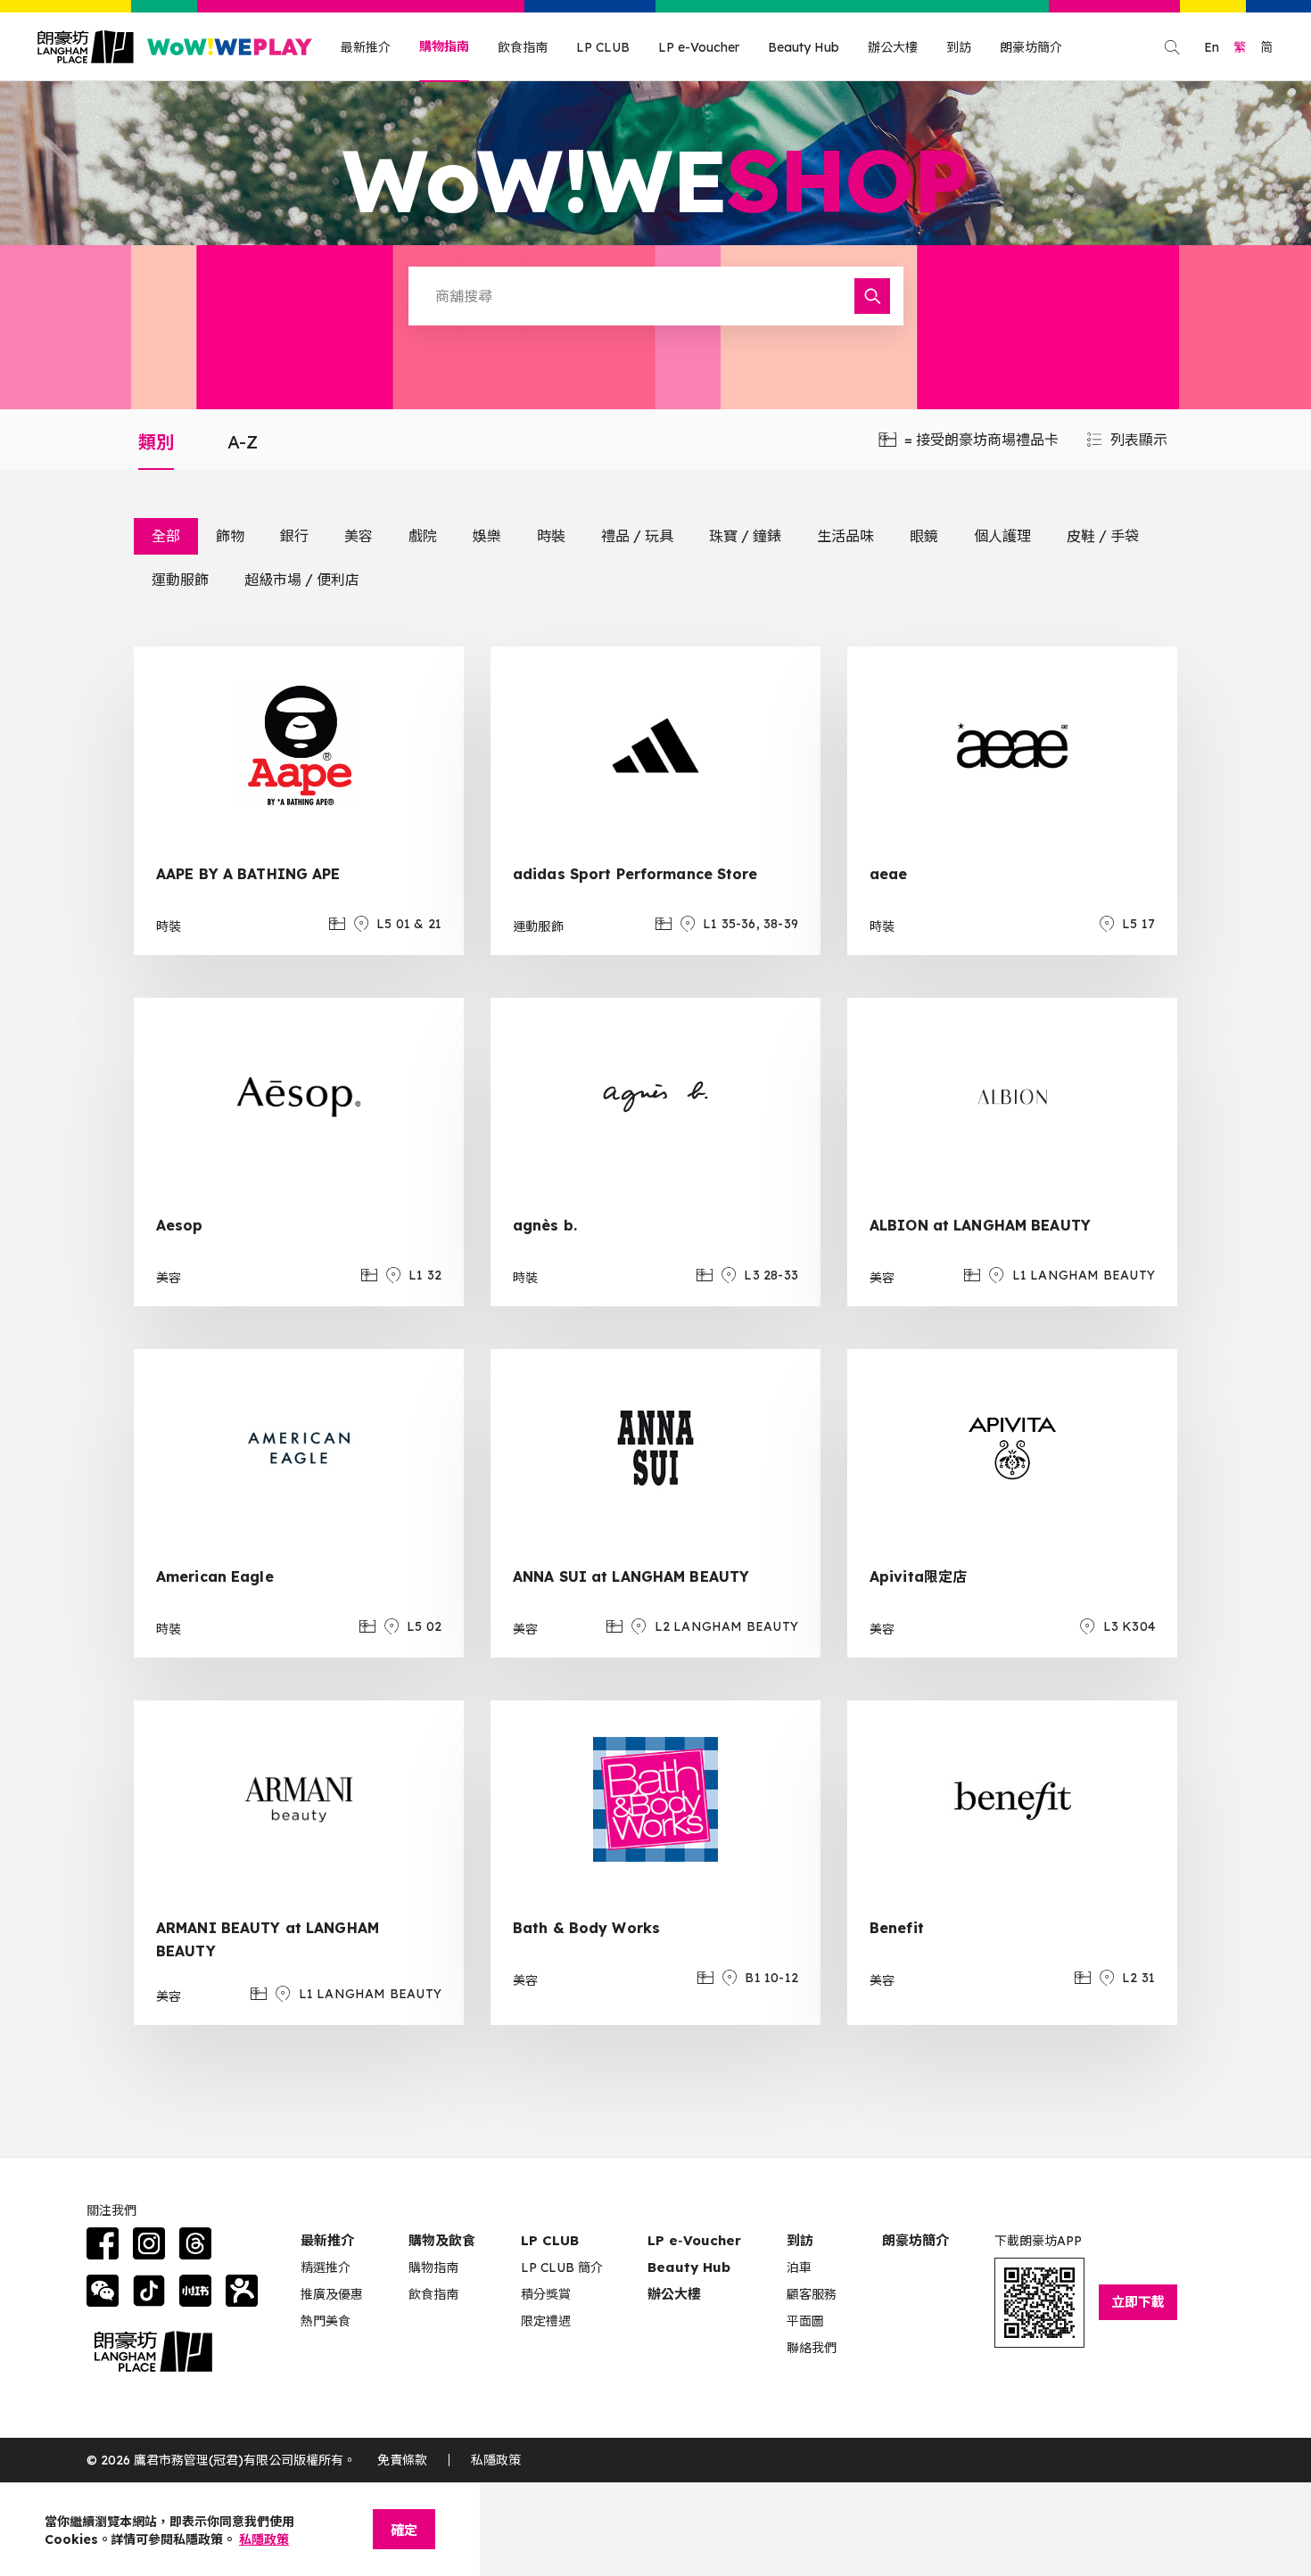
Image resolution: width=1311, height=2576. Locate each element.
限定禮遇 (546, 2321)
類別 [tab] (156, 442)
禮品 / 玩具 (637, 536)
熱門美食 (326, 2321)
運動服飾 (180, 580)
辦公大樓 (893, 47)
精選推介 (326, 2267)
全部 (166, 536)
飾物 (230, 536)
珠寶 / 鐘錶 (745, 536)
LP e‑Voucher (694, 2240)
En (1212, 47)
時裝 (551, 536)
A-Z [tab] (243, 442)
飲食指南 (523, 47)
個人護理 (1002, 536)
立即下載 (1138, 2302)
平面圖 (805, 2321)
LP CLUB (603, 47)
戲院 (423, 536)
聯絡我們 (812, 2348)
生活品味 (845, 536)
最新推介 (366, 47)
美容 (359, 536)
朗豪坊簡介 (1031, 47)
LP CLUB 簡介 (562, 2267)
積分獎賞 (546, 2294)
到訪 (959, 47)
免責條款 (402, 2460)
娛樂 (487, 536)
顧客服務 (812, 2294)
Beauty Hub (804, 47)
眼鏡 (924, 536)
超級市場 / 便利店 (302, 580)
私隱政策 (496, 2460)
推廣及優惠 (332, 2294)
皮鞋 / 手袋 (1103, 536)
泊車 (799, 2267)
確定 (404, 2530)
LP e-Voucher (699, 47)
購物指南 (444, 46)
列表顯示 (1139, 440)
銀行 (294, 536)
